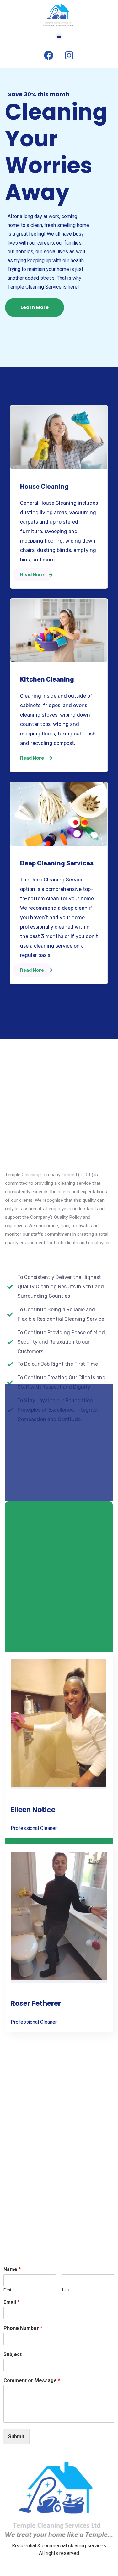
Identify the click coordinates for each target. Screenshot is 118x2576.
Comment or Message (32, 2381)
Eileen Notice (33, 1810)
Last (66, 2290)
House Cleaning (44, 487)
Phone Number (23, 2329)
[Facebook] (49, 55)
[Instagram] (69, 55)
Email (11, 2302)
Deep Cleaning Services (57, 863)
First (7, 2290)
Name (12, 2270)
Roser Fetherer (36, 2003)
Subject (13, 2355)
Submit (16, 2437)
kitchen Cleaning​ (47, 679)
